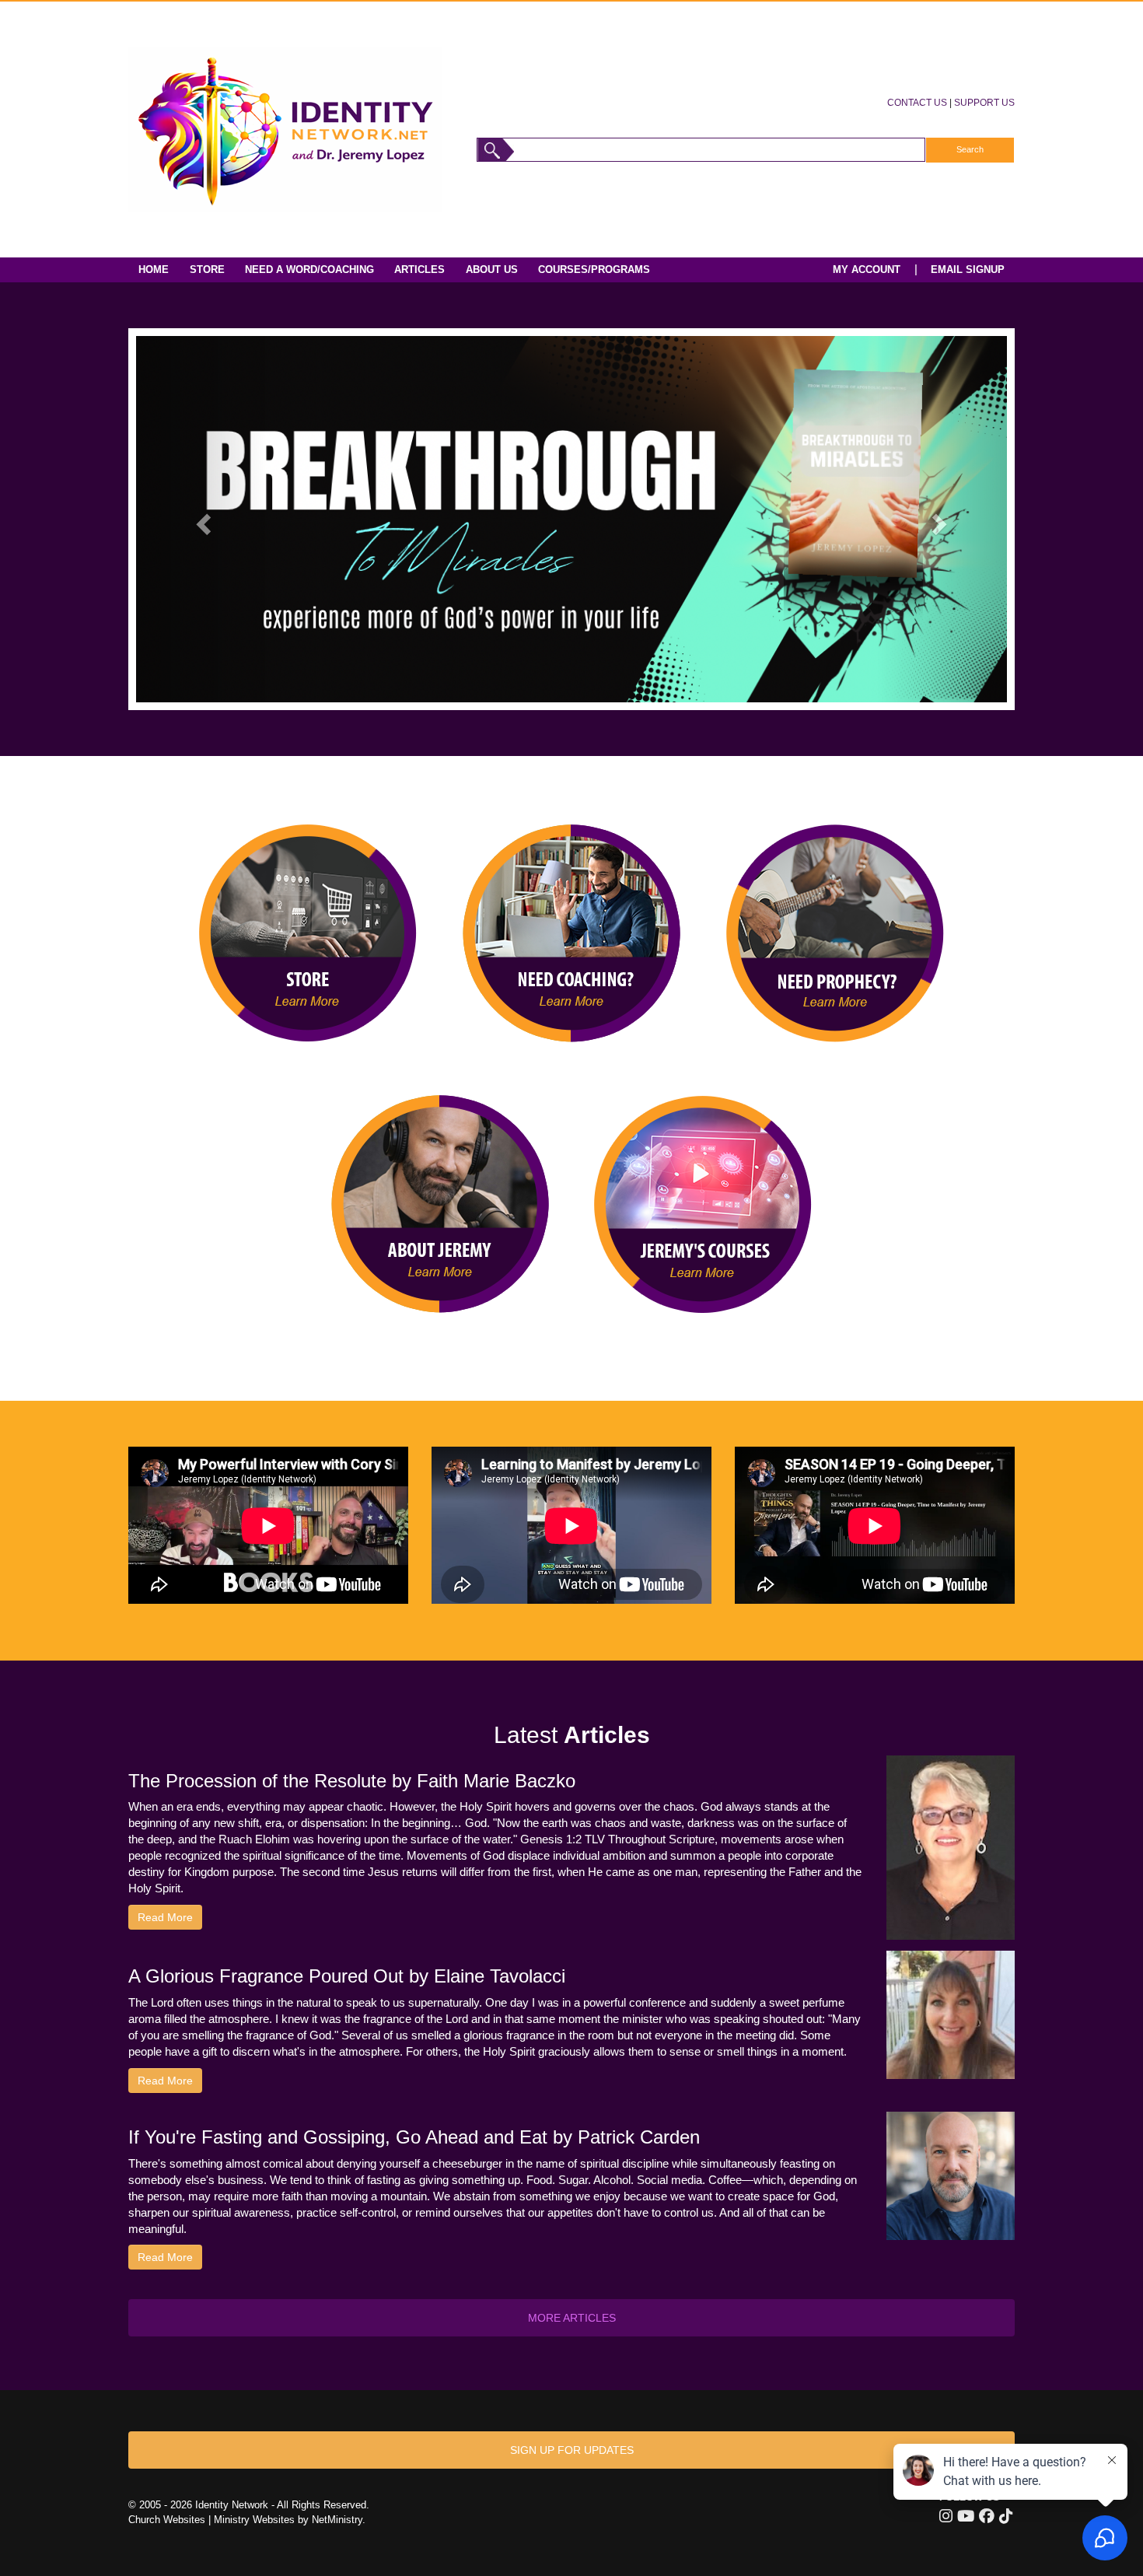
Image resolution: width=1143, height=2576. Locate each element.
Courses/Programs (594, 269)
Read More (165, 1917)
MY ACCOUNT (867, 269)
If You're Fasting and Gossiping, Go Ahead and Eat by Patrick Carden (414, 2137)
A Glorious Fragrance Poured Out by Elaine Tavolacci (347, 1976)
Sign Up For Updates (572, 2450)
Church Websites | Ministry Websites (213, 2520)
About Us (492, 269)
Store (207, 269)
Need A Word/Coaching (309, 269)
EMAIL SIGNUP (968, 269)
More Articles (572, 2318)
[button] (201, 519)
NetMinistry (337, 2520)
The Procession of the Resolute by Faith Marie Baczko (352, 1781)
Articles (419, 269)
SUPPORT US (984, 102)
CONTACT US (917, 102)
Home (154, 269)
